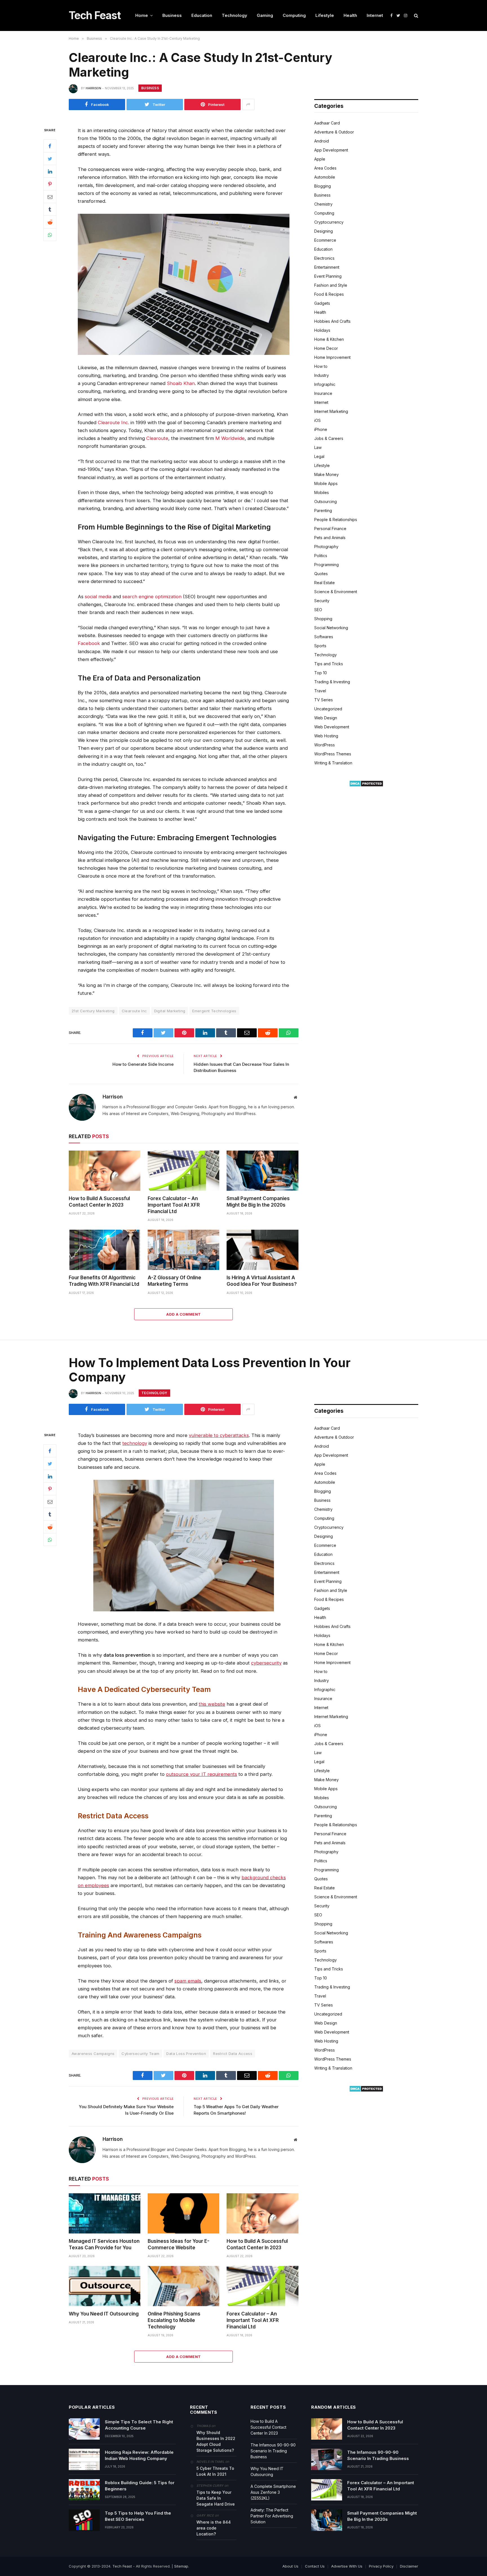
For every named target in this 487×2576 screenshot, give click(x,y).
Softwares (324, 637)
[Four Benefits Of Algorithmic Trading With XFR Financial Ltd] (105, 1250)
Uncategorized (328, 709)
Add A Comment (183, 1314)
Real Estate (325, 583)
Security (322, 601)
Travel (320, 691)
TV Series (324, 700)
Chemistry (323, 204)
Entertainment (327, 267)
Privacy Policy (381, 2566)
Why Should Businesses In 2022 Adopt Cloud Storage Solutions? (216, 2441)
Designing (324, 231)
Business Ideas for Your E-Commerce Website (179, 2244)
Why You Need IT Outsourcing (104, 2314)
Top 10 (321, 673)
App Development (331, 150)
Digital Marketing (170, 1011)
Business (172, 15)
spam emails (188, 1981)
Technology (234, 15)
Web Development (332, 727)
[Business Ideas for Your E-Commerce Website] (183, 2213)
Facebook (89, 643)
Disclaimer (409, 2566)
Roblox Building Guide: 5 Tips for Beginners (140, 2486)
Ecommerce (325, 240)
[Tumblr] (50, 209)
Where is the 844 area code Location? (214, 2528)
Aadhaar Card (327, 123)
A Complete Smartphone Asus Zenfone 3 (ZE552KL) (273, 2492)
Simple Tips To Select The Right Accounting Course (139, 2425)
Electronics (324, 258)
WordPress (325, 745)
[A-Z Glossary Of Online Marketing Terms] (183, 1250)
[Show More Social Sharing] (248, 104)
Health (350, 15)
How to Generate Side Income (143, 1064)
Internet (375, 15)
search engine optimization (152, 597)
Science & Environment (336, 592)
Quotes (321, 574)
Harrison (93, 88)
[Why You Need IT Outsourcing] (105, 2286)
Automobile (325, 177)
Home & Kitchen (329, 339)
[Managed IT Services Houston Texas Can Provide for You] (105, 2213)
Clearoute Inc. (113, 422)
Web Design (326, 718)
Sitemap (181, 2566)
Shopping (323, 619)
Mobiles (322, 492)
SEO (318, 610)
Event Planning (328, 276)
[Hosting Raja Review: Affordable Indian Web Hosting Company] (84, 2459)
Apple (320, 159)
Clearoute (157, 438)
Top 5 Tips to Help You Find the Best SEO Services (138, 2516)
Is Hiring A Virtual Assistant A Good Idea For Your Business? (262, 1281)
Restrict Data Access (233, 2054)
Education (202, 15)
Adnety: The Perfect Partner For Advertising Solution (272, 2516)
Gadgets (322, 303)
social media (98, 597)
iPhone (321, 429)
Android (322, 141)
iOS (317, 420)
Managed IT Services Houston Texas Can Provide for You (104, 2244)
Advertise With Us (347, 2566)
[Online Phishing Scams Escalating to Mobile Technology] (183, 2286)
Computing (294, 15)
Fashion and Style (331, 285)
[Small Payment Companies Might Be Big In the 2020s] (262, 1171)
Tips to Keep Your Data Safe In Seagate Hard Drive (216, 2498)
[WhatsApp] (50, 235)
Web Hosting (326, 736)
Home (142, 15)
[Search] (416, 16)
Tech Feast (122, 2566)
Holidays (322, 330)
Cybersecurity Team (140, 2054)
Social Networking (331, 628)
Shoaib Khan (181, 383)
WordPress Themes (333, 754)
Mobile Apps (326, 483)
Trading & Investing (332, 682)
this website (212, 1704)
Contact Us (315, 2566)
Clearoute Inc (134, 1011)
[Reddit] (50, 222)
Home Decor (326, 348)
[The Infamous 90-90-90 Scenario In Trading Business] (327, 2459)
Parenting (323, 510)
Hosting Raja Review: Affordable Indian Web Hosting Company (139, 2455)
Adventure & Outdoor (334, 132)
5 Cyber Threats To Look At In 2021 (215, 2471)
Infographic (325, 384)
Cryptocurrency (329, 222)
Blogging (323, 186)
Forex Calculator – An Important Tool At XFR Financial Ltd (174, 1205)
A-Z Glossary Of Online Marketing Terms (174, 1281)
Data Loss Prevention (186, 2054)
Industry (322, 375)
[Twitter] (50, 159)
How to (321, 366)
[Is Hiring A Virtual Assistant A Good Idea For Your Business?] (262, 1250)
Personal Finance (330, 529)
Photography (326, 547)
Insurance (323, 393)
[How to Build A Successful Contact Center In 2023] (105, 1171)
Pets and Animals (330, 538)
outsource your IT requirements (202, 1774)
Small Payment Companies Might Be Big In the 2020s (258, 1202)
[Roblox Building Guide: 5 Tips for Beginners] (84, 2490)
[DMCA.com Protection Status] (366, 785)
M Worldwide (230, 438)
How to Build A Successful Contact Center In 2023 (99, 1202)
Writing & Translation (333, 763)
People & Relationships (336, 520)
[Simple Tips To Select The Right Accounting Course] (84, 2429)
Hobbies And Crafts (332, 321)
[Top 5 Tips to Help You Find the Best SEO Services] (84, 2520)
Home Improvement (332, 357)
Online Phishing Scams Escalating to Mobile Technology (174, 2320)
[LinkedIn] (50, 171)
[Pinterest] (50, 184)
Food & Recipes (329, 294)
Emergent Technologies (214, 1011)
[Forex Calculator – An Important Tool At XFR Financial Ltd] (183, 1171)
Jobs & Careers (329, 438)
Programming (326, 565)
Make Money (326, 474)
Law (318, 447)
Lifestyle (325, 15)
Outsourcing (326, 501)
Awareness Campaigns (93, 2054)
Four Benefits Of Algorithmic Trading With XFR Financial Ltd (104, 1281)
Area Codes (325, 168)
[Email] (50, 197)
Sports (320, 646)
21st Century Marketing (93, 1011)
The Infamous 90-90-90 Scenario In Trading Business (273, 2451)
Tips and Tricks (329, 664)
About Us (290, 2566)
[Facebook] (50, 146)
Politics (321, 556)
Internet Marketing (331, 411)
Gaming (265, 15)
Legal (319, 456)
